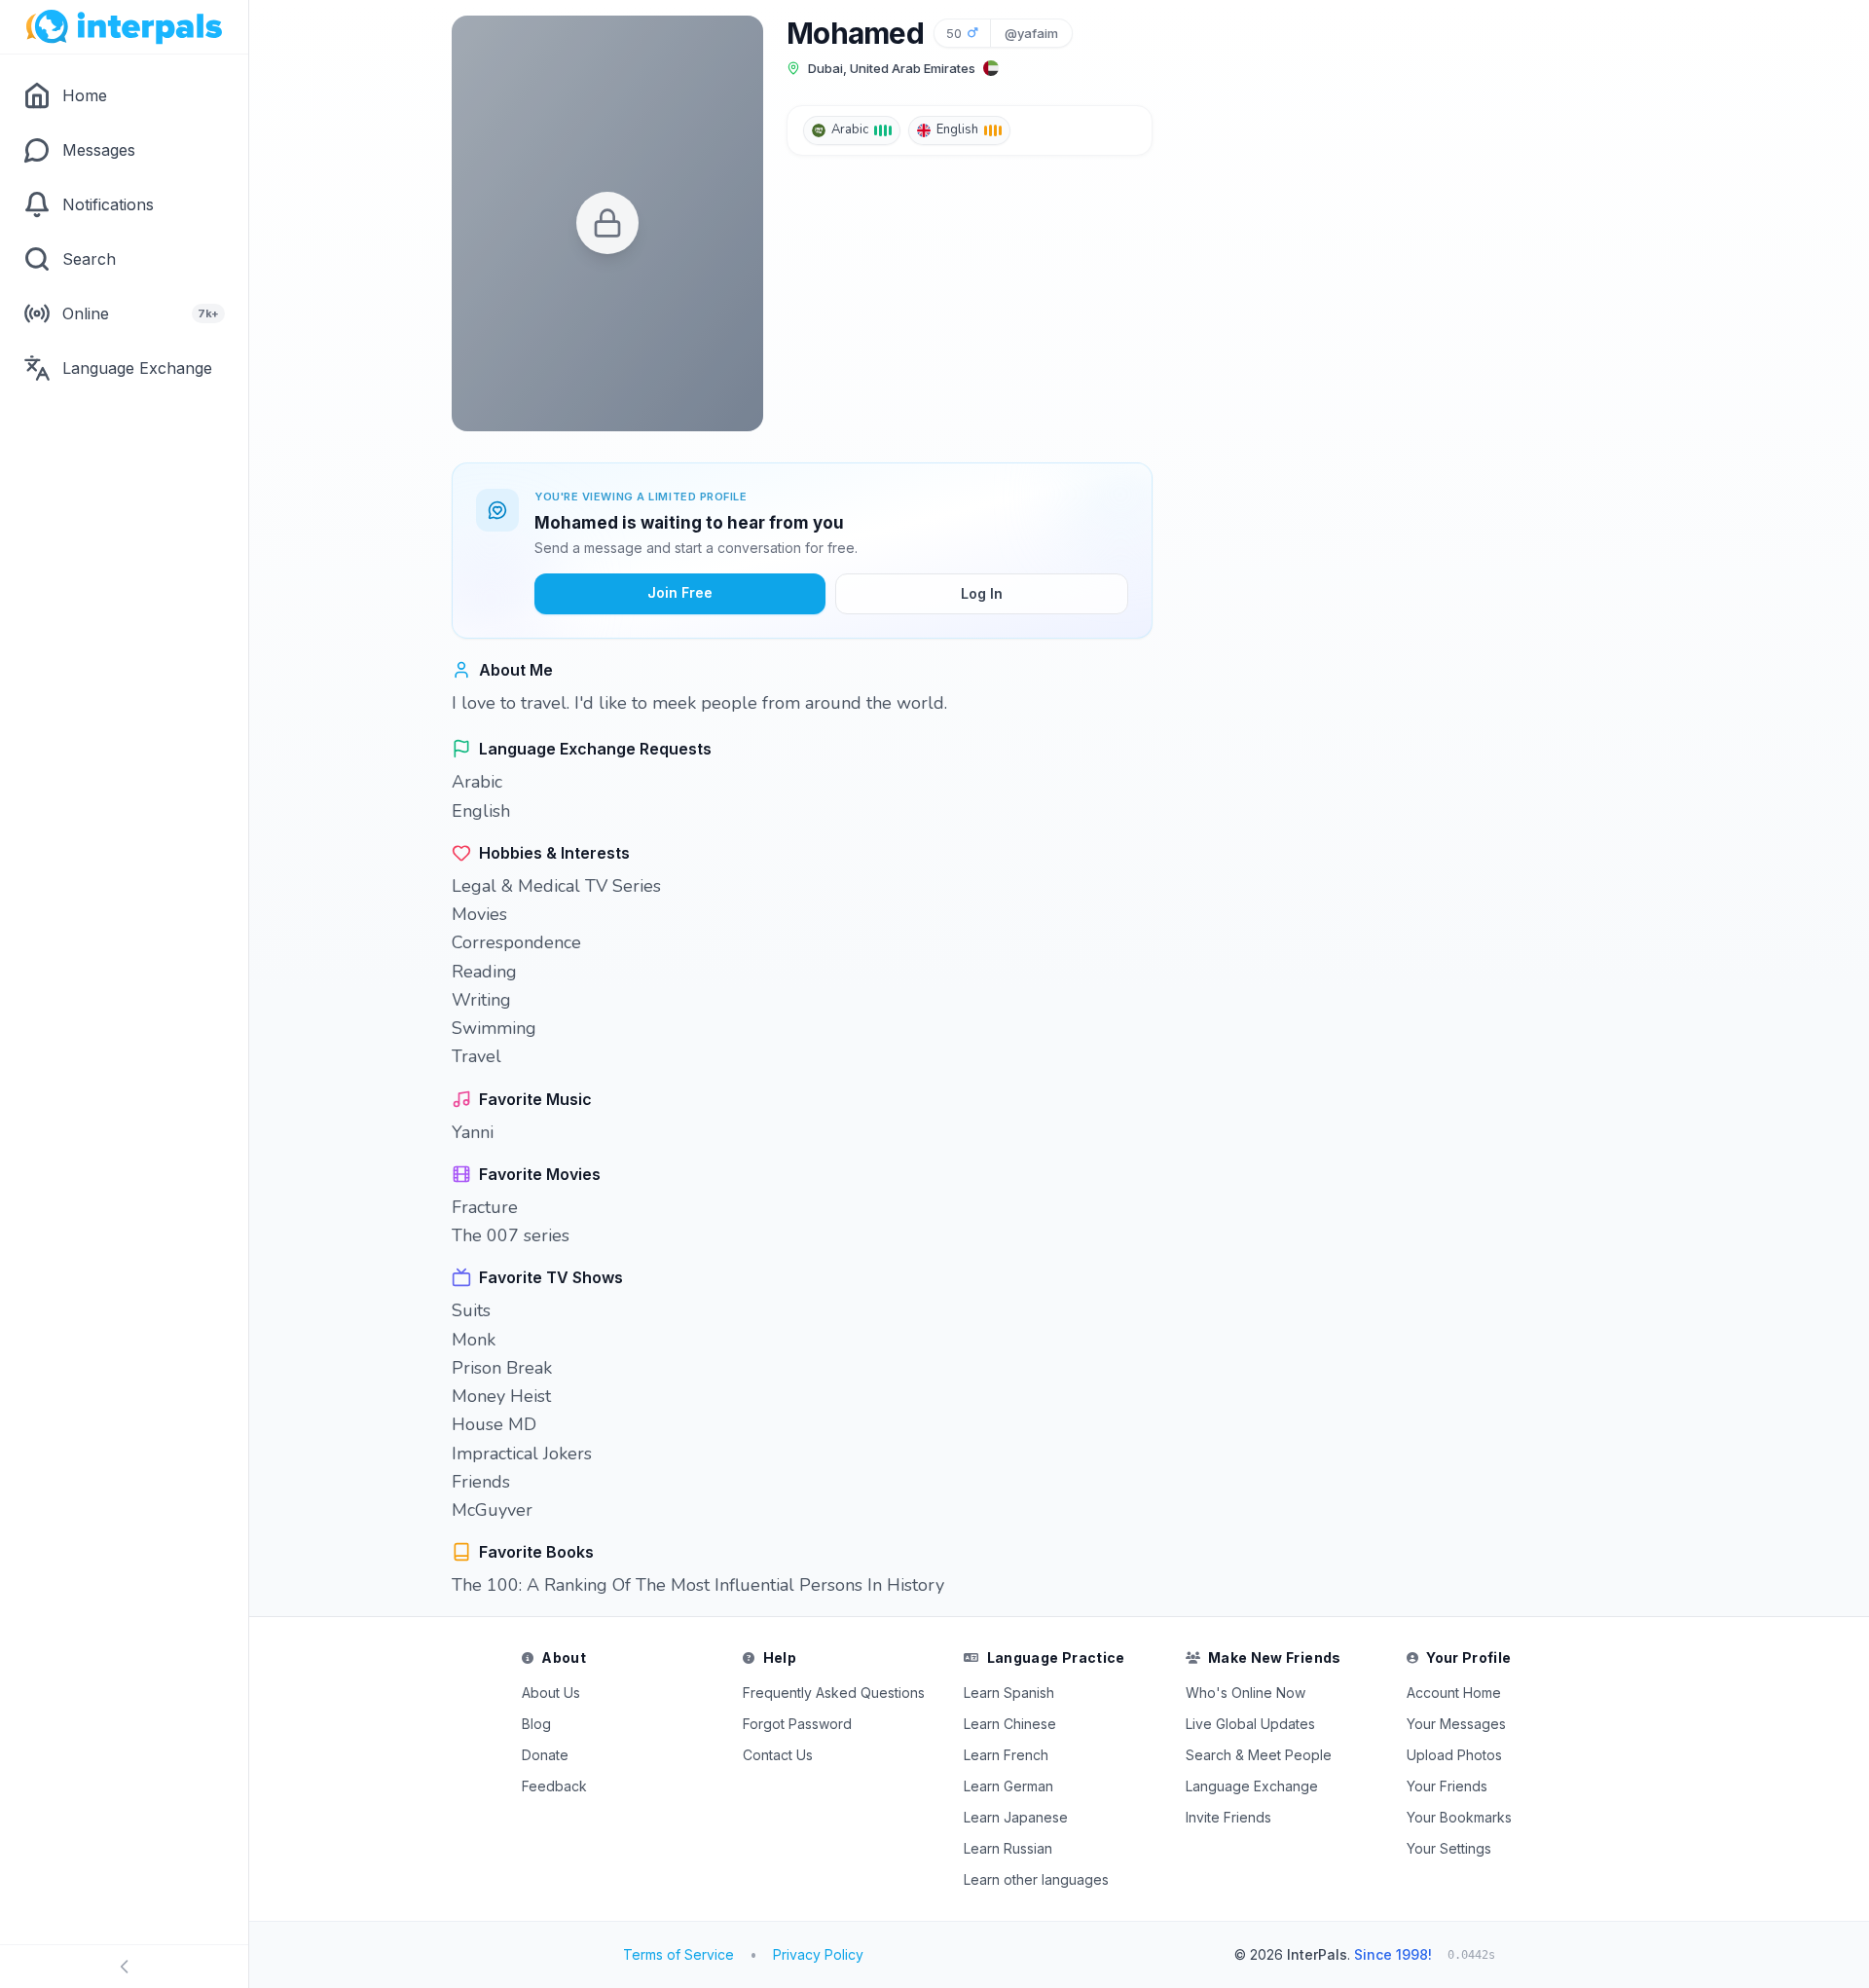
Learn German (1008, 1786)
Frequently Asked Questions (834, 1693)
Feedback (554, 1786)
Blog (536, 1724)
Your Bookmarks (1459, 1817)
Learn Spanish (1009, 1693)
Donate (545, 1755)
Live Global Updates (1250, 1724)
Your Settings (1449, 1848)
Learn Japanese (1016, 1817)
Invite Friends (1228, 1817)
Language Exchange (1252, 1786)
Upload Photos (1454, 1755)
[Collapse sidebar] (124, 1967)
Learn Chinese (1010, 1724)
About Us (551, 1693)
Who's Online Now (1246, 1693)
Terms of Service (678, 1954)
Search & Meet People (1259, 1755)
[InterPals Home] (124, 27)
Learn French (1006, 1755)
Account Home (1454, 1693)
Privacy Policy (818, 1954)
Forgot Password (797, 1724)
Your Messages (1456, 1724)
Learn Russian (1008, 1848)
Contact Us (778, 1755)
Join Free (680, 592)
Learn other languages (1036, 1879)
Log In (982, 593)
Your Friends (1447, 1786)
